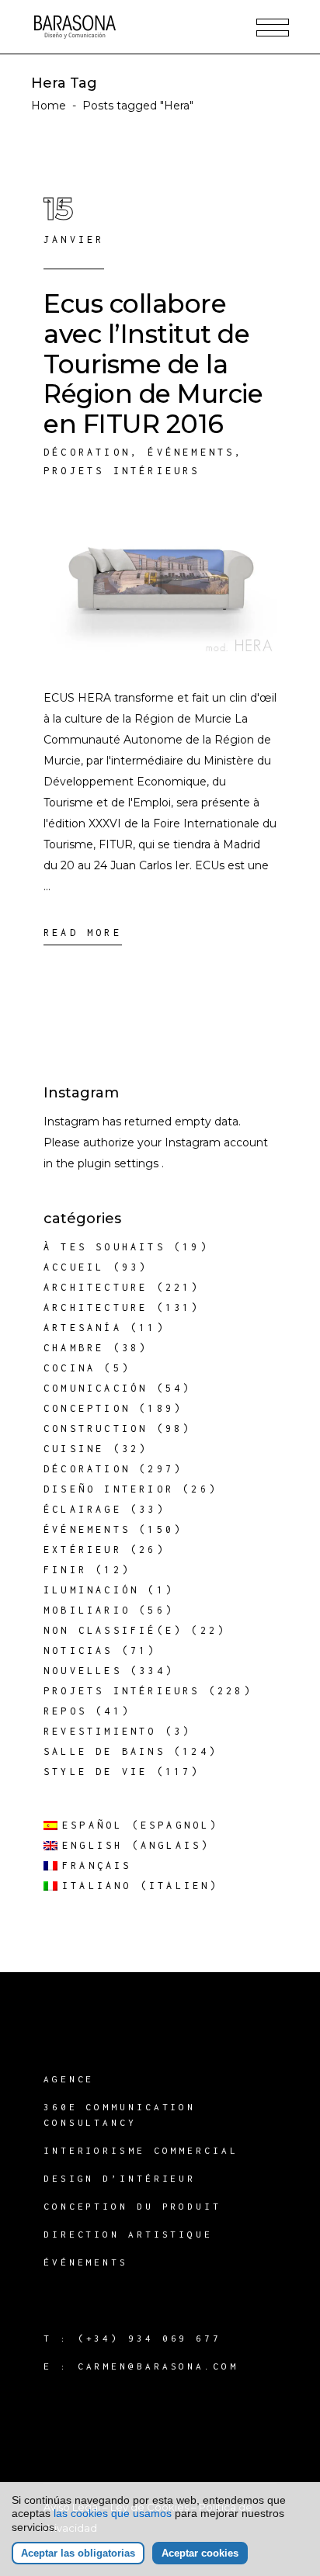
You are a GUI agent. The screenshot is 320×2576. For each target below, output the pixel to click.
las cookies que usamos (113, 2513)
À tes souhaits (104, 1247)
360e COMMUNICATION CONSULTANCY (120, 2115)
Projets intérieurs (122, 471)
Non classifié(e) (113, 1630)
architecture (96, 1287)
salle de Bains (104, 1751)
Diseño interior (109, 1489)
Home (49, 106)
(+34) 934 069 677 (150, 2338)
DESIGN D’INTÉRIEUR (120, 2178)
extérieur (83, 1550)
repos (65, 1711)
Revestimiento (100, 1731)
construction (96, 1428)
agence (69, 2079)
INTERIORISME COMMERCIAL (141, 2150)
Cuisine (74, 1449)
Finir (65, 1570)
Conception (87, 1408)
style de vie (96, 1772)
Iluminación (91, 1590)
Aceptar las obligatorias (78, 2553)
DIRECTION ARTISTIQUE (128, 2234)
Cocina (70, 1368)
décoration (87, 452)
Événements (191, 452)
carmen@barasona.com (158, 2366)
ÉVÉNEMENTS (86, 2262)
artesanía (83, 1328)
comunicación (96, 1388)
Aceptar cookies (200, 2553)
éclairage (83, 1509)
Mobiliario (87, 1610)
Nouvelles (83, 1671)
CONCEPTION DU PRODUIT (132, 2206)
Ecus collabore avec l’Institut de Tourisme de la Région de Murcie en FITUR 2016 (153, 364)
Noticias (78, 1650)
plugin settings (120, 1163)
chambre (74, 1348)
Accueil (74, 1267)
